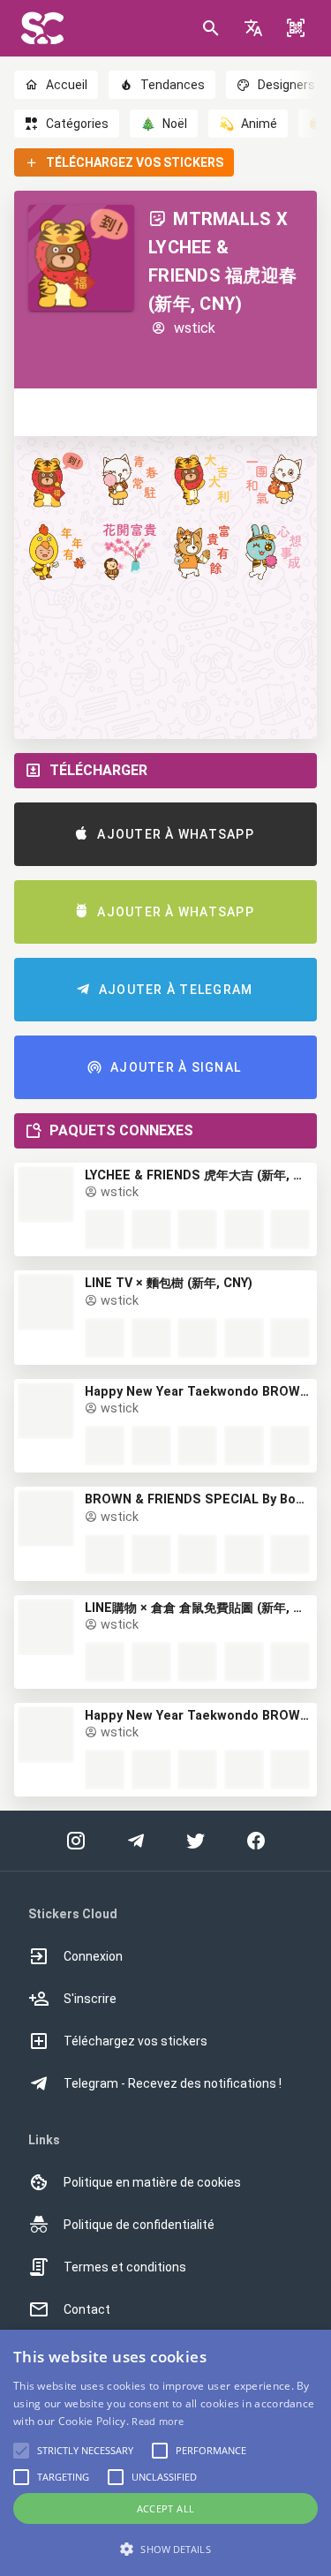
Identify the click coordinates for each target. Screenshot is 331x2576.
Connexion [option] (93, 1956)
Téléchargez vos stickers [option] (135, 2041)
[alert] (165, 2453)
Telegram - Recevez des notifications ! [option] (173, 2083)
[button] (253, 28)
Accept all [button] (166, 2508)
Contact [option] (87, 2309)
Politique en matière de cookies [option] (152, 2182)
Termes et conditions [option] (125, 2267)
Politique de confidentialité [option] (139, 2225)
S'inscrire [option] (90, 1999)
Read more (158, 2421)
